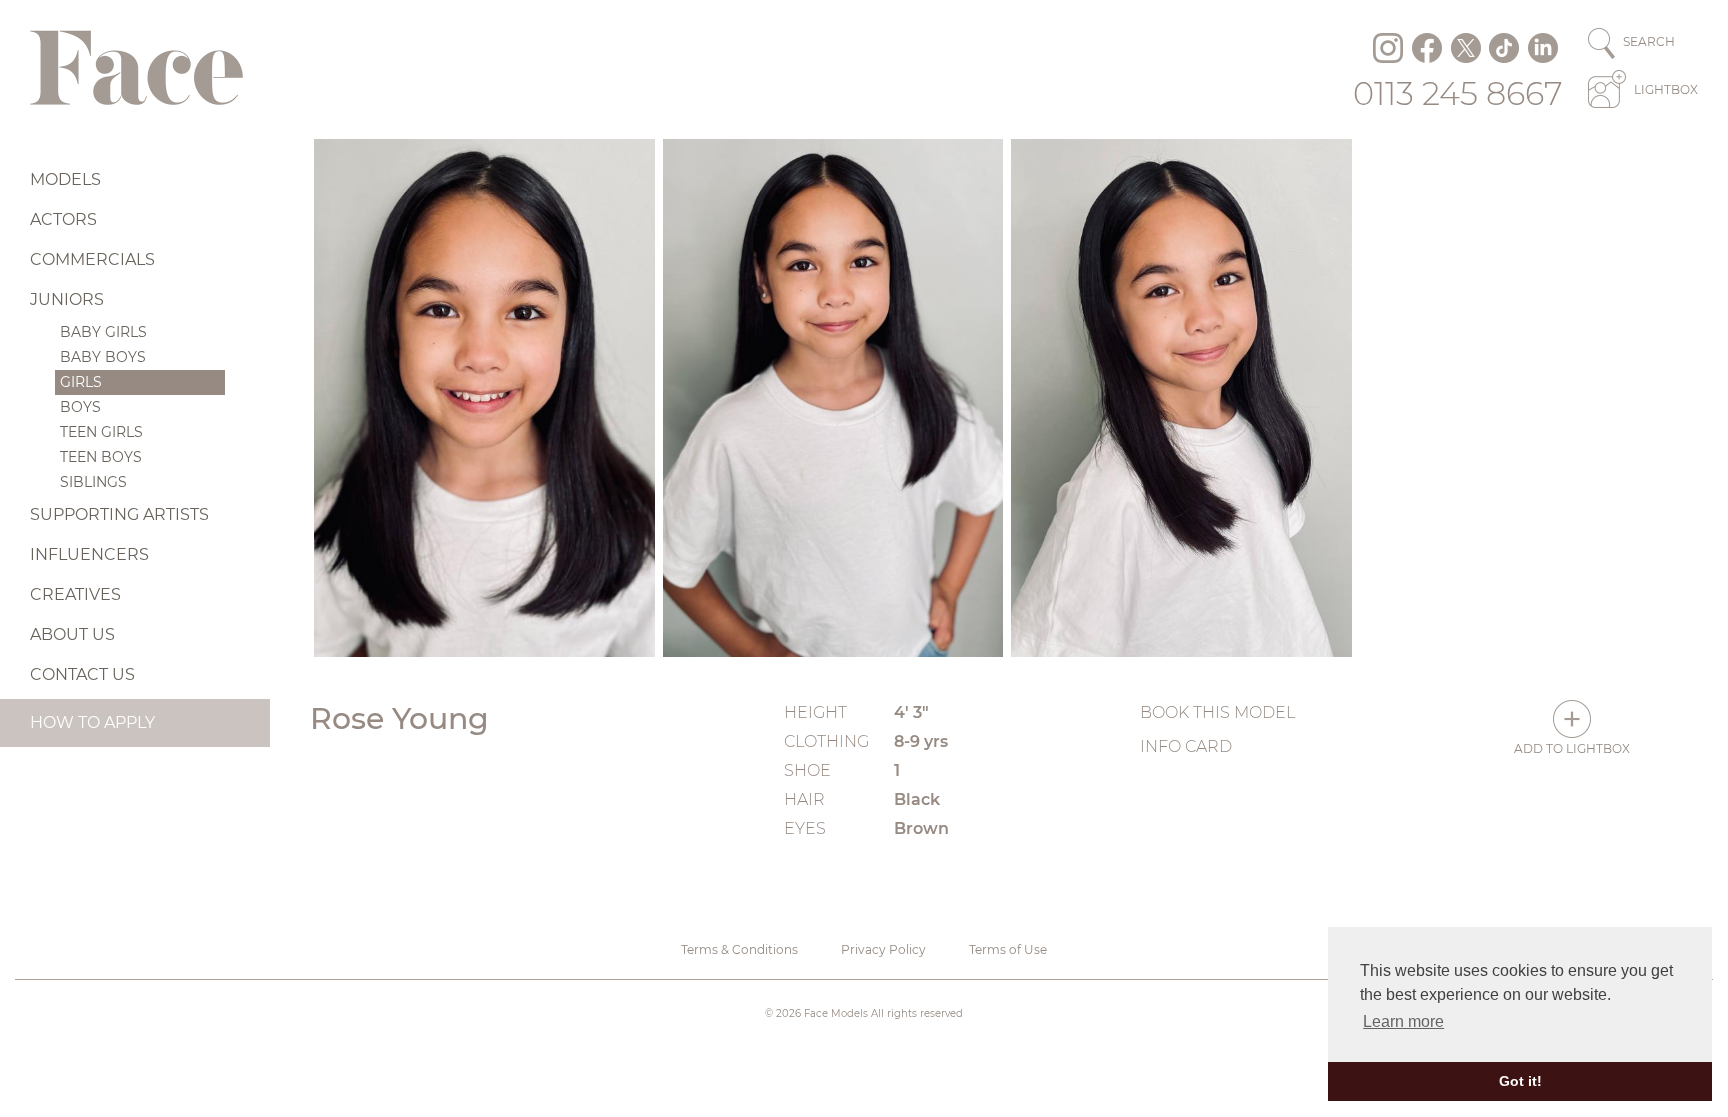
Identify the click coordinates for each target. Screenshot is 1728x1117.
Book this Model (1217, 712)
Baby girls (103, 332)
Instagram (1388, 48)
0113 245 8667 (1458, 93)
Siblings (93, 482)
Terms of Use (1008, 949)
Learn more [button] (1403, 1021)
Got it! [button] (1520, 1081)
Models (65, 179)
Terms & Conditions (739, 949)
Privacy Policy (883, 949)
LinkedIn (1543, 48)
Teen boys (101, 457)
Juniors (67, 299)
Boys (80, 407)
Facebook (1427, 48)
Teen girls (101, 432)
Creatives (75, 594)
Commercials (92, 259)
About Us (72, 634)
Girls (81, 382)
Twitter (1466, 48)
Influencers (89, 554)
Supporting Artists (119, 514)
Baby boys (103, 357)
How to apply (92, 722)
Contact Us (82, 674)
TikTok (1504, 48)
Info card (1186, 746)
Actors (63, 219)
